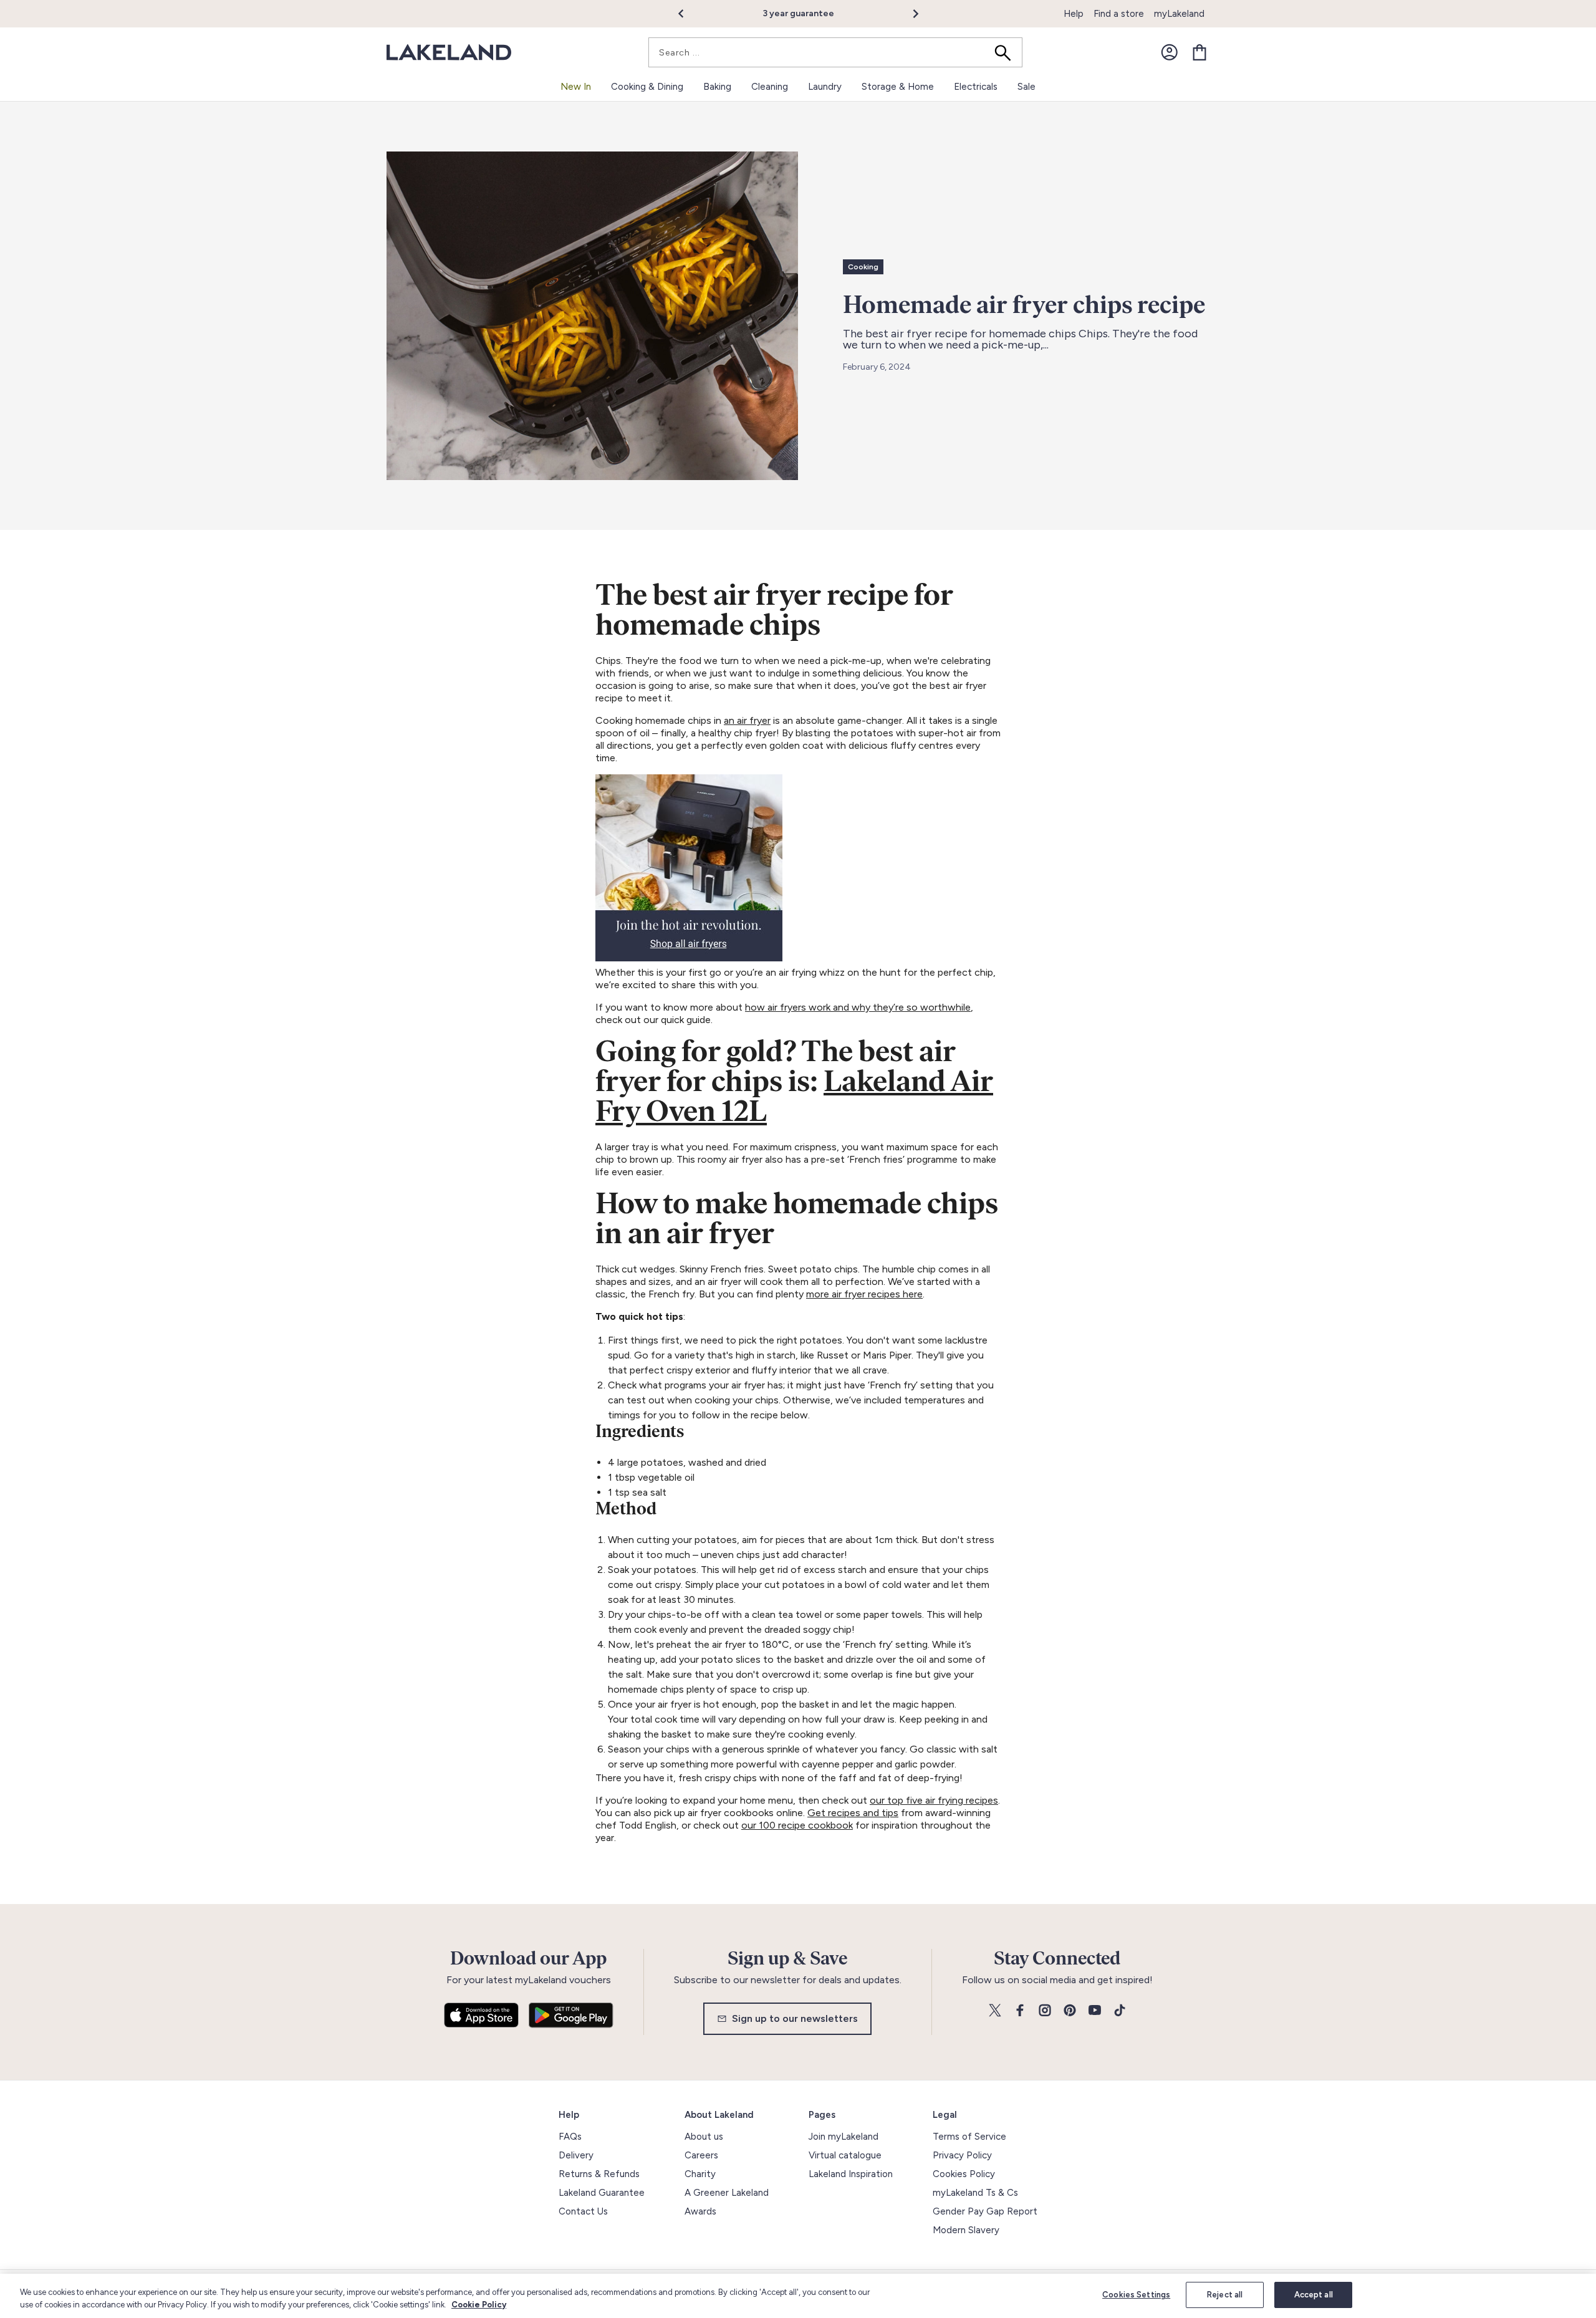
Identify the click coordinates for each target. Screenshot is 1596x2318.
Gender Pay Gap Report (985, 2211)
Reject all (1225, 2295)
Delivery (576, 2155)
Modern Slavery (966, 2230)
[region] (798, 2296)
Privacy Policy (962, 2155)
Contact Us (583, 2211)
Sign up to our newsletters (795, 2018)
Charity (700, 2174)
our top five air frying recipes (934, 1800)
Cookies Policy (964, 2174)
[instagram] (1045, 2011)
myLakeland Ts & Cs (975, 2193)
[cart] (1199, 52)
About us (704, 2137)
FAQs (570, 2137)
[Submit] (1007, 52)
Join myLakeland (844, 2137)
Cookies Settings (1136, 2295)
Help (1074, 14)
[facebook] (1020, 2011)
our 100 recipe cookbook (797, 1825)
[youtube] (1095, 2011)
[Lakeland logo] (449, 53)
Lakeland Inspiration (851, 2174)
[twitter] (995, 2011)
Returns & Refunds (599, 2174)
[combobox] (835, 52)
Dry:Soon (829, 13)
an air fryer (747, 720)
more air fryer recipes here (864, 1294)
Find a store (1119, 14)
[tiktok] (1120, 2011)
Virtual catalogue (845, 2155)
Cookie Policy (479, 2305)
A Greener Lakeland (727, 2193)
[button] (688, 14)
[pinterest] (1070, 2011)
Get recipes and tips (853, 1813)
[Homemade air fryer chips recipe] (592, 316)
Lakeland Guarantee (602, 2193)
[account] (1170, 52)
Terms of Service (969, 2137)
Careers (701, 2155)
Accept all (1314, 2295)
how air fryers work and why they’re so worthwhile (858, 1007)
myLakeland (1179, 14)
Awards (700, 2211)
